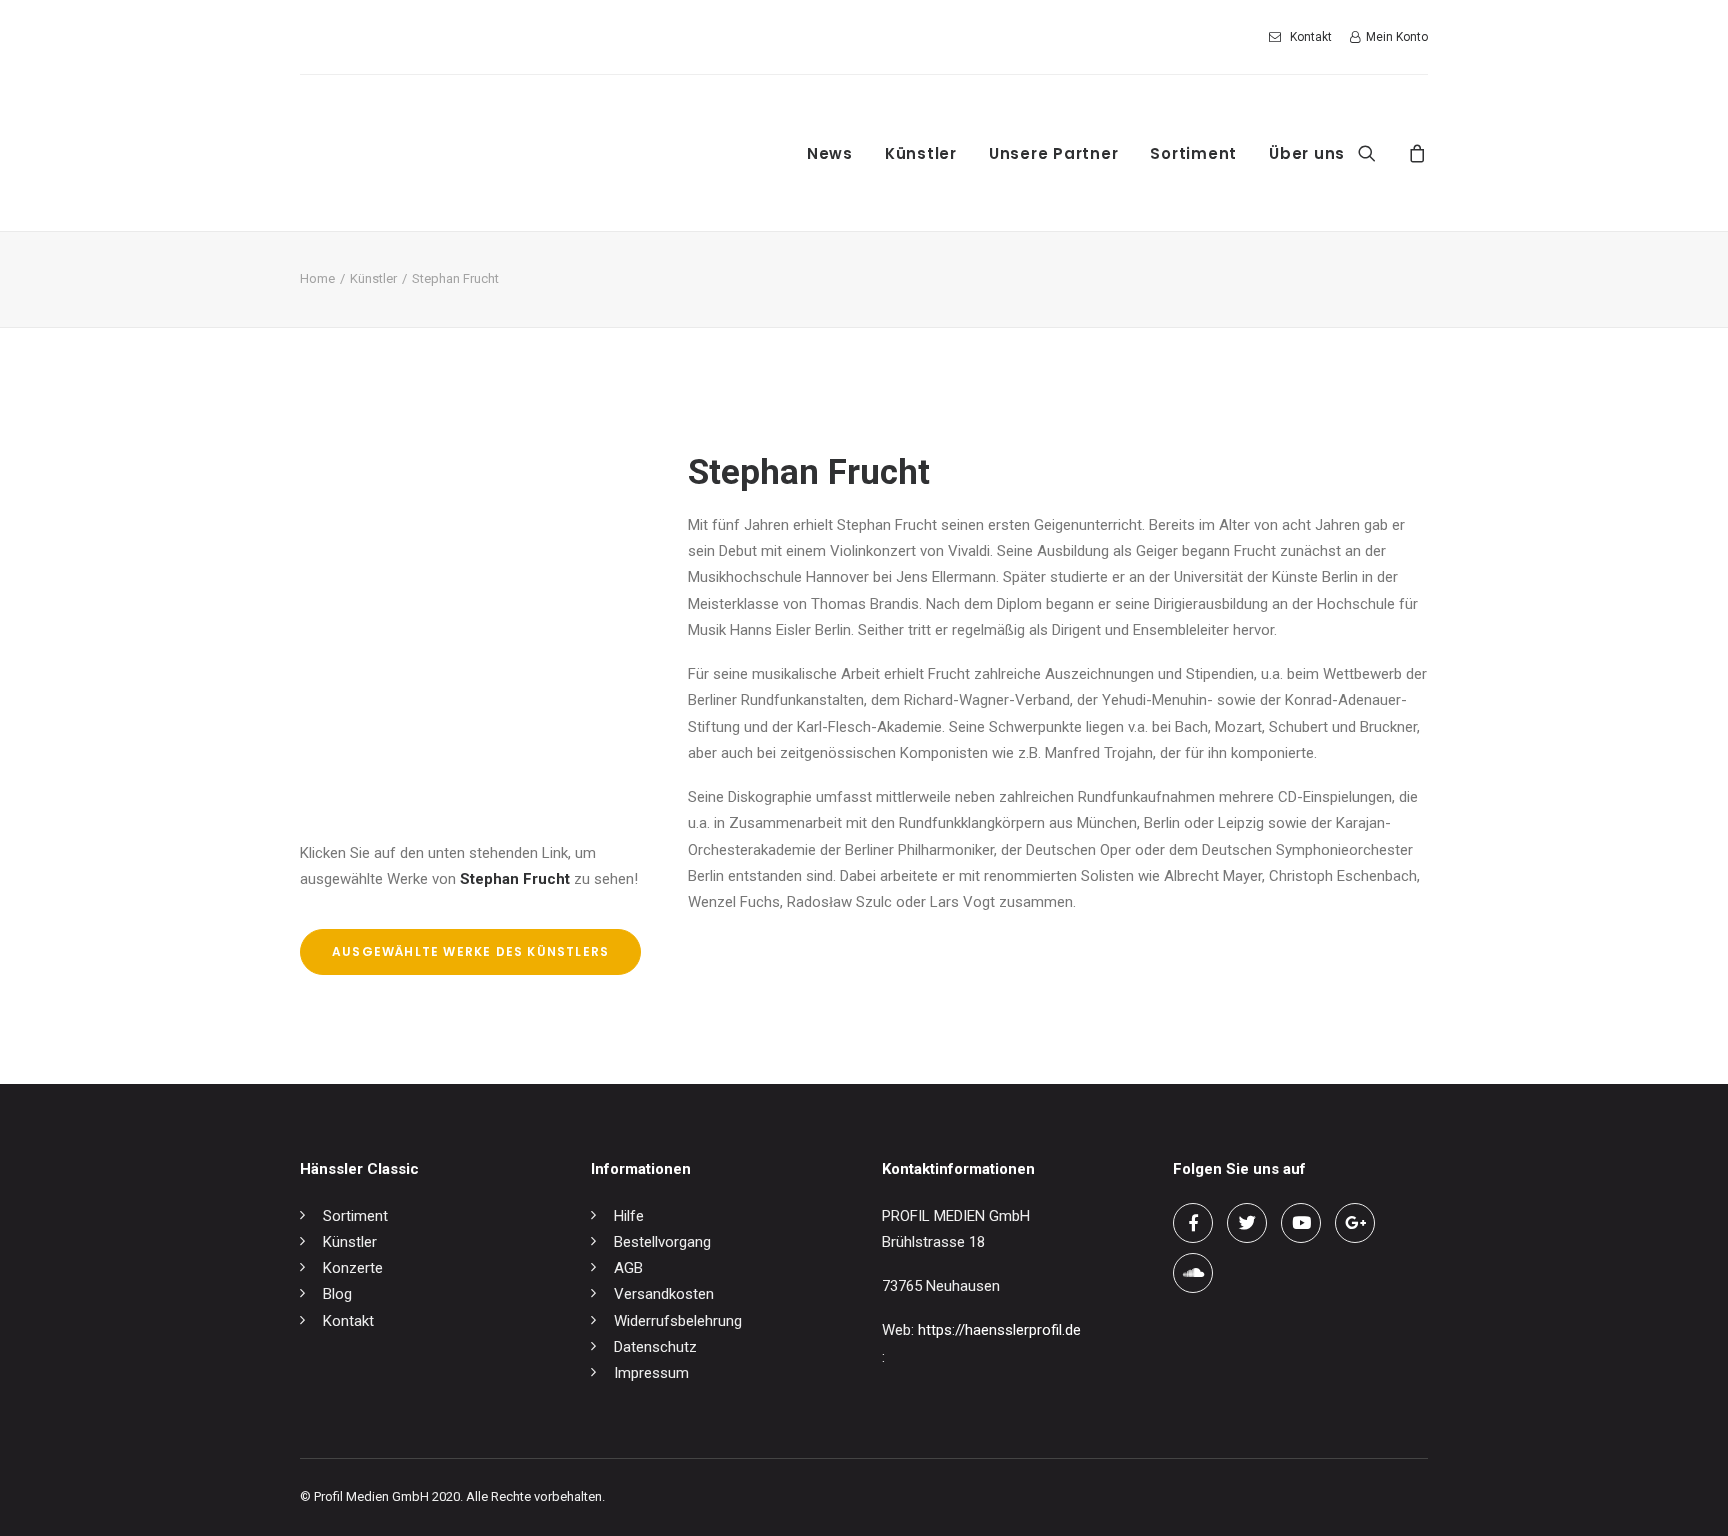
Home (317, 278)
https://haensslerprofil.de (999, 1330)
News (830, 153)
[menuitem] (1304, 37)
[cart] (1414, 153)
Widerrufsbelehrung (678, 1321)
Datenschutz (655, 1347)
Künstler (921, 153)
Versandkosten (664, 1294)
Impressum (651, 1373)
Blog (337, 1294)
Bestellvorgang (662, 1242)
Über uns (1307, 153)
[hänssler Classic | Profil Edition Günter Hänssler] (468, 153)
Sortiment (1193, 153)
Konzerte (353, 1268)
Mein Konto (1397, 37)
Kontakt (1311, 37)
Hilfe (629, 1216)
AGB (628, 1268)
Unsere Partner (1054, 153)
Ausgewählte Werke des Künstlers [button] (470, 951)
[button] (1379, 153)
